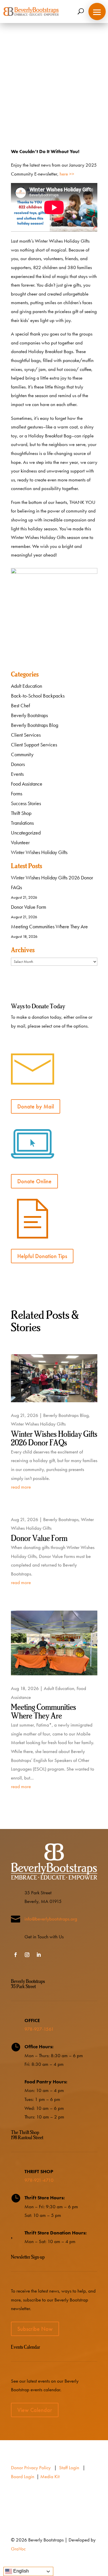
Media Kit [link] (50, 2476)
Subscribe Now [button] (35, 2329)
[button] (97, 12)
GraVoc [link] (18, 2549)
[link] (31, 12)
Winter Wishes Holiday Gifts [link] (39, 852)
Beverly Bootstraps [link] (29, 715)
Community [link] (22, 754)
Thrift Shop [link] (21, 813)
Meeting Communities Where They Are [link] (49, 927)
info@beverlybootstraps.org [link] (51, 1919)
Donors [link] (18, 764)
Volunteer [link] (20, 843)
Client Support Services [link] (34, 745)
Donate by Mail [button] (36, 1106)
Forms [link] (17, 794)
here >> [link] (67, 174)
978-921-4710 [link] (39, 2180)
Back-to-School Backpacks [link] (38, 696)
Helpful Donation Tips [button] (42, 1256)
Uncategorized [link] (26, 833)
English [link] (20, 2571)
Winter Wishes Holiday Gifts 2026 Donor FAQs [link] (54, 1439)
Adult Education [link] (26, 686)
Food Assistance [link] (27, 784)
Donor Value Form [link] (29, 907)
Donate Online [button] (34, 1181)
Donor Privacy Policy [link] (31, 2468)
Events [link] (17, 774)
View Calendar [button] (35, 2410)
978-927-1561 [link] (39, 2029)
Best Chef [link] (20, 706)
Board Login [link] (23, 2476)
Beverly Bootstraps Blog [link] (64, 96)
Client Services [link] (26, 735)
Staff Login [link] (69, 2468)
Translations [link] (22, 823)
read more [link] (21, 1487)
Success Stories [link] (26, 803)
